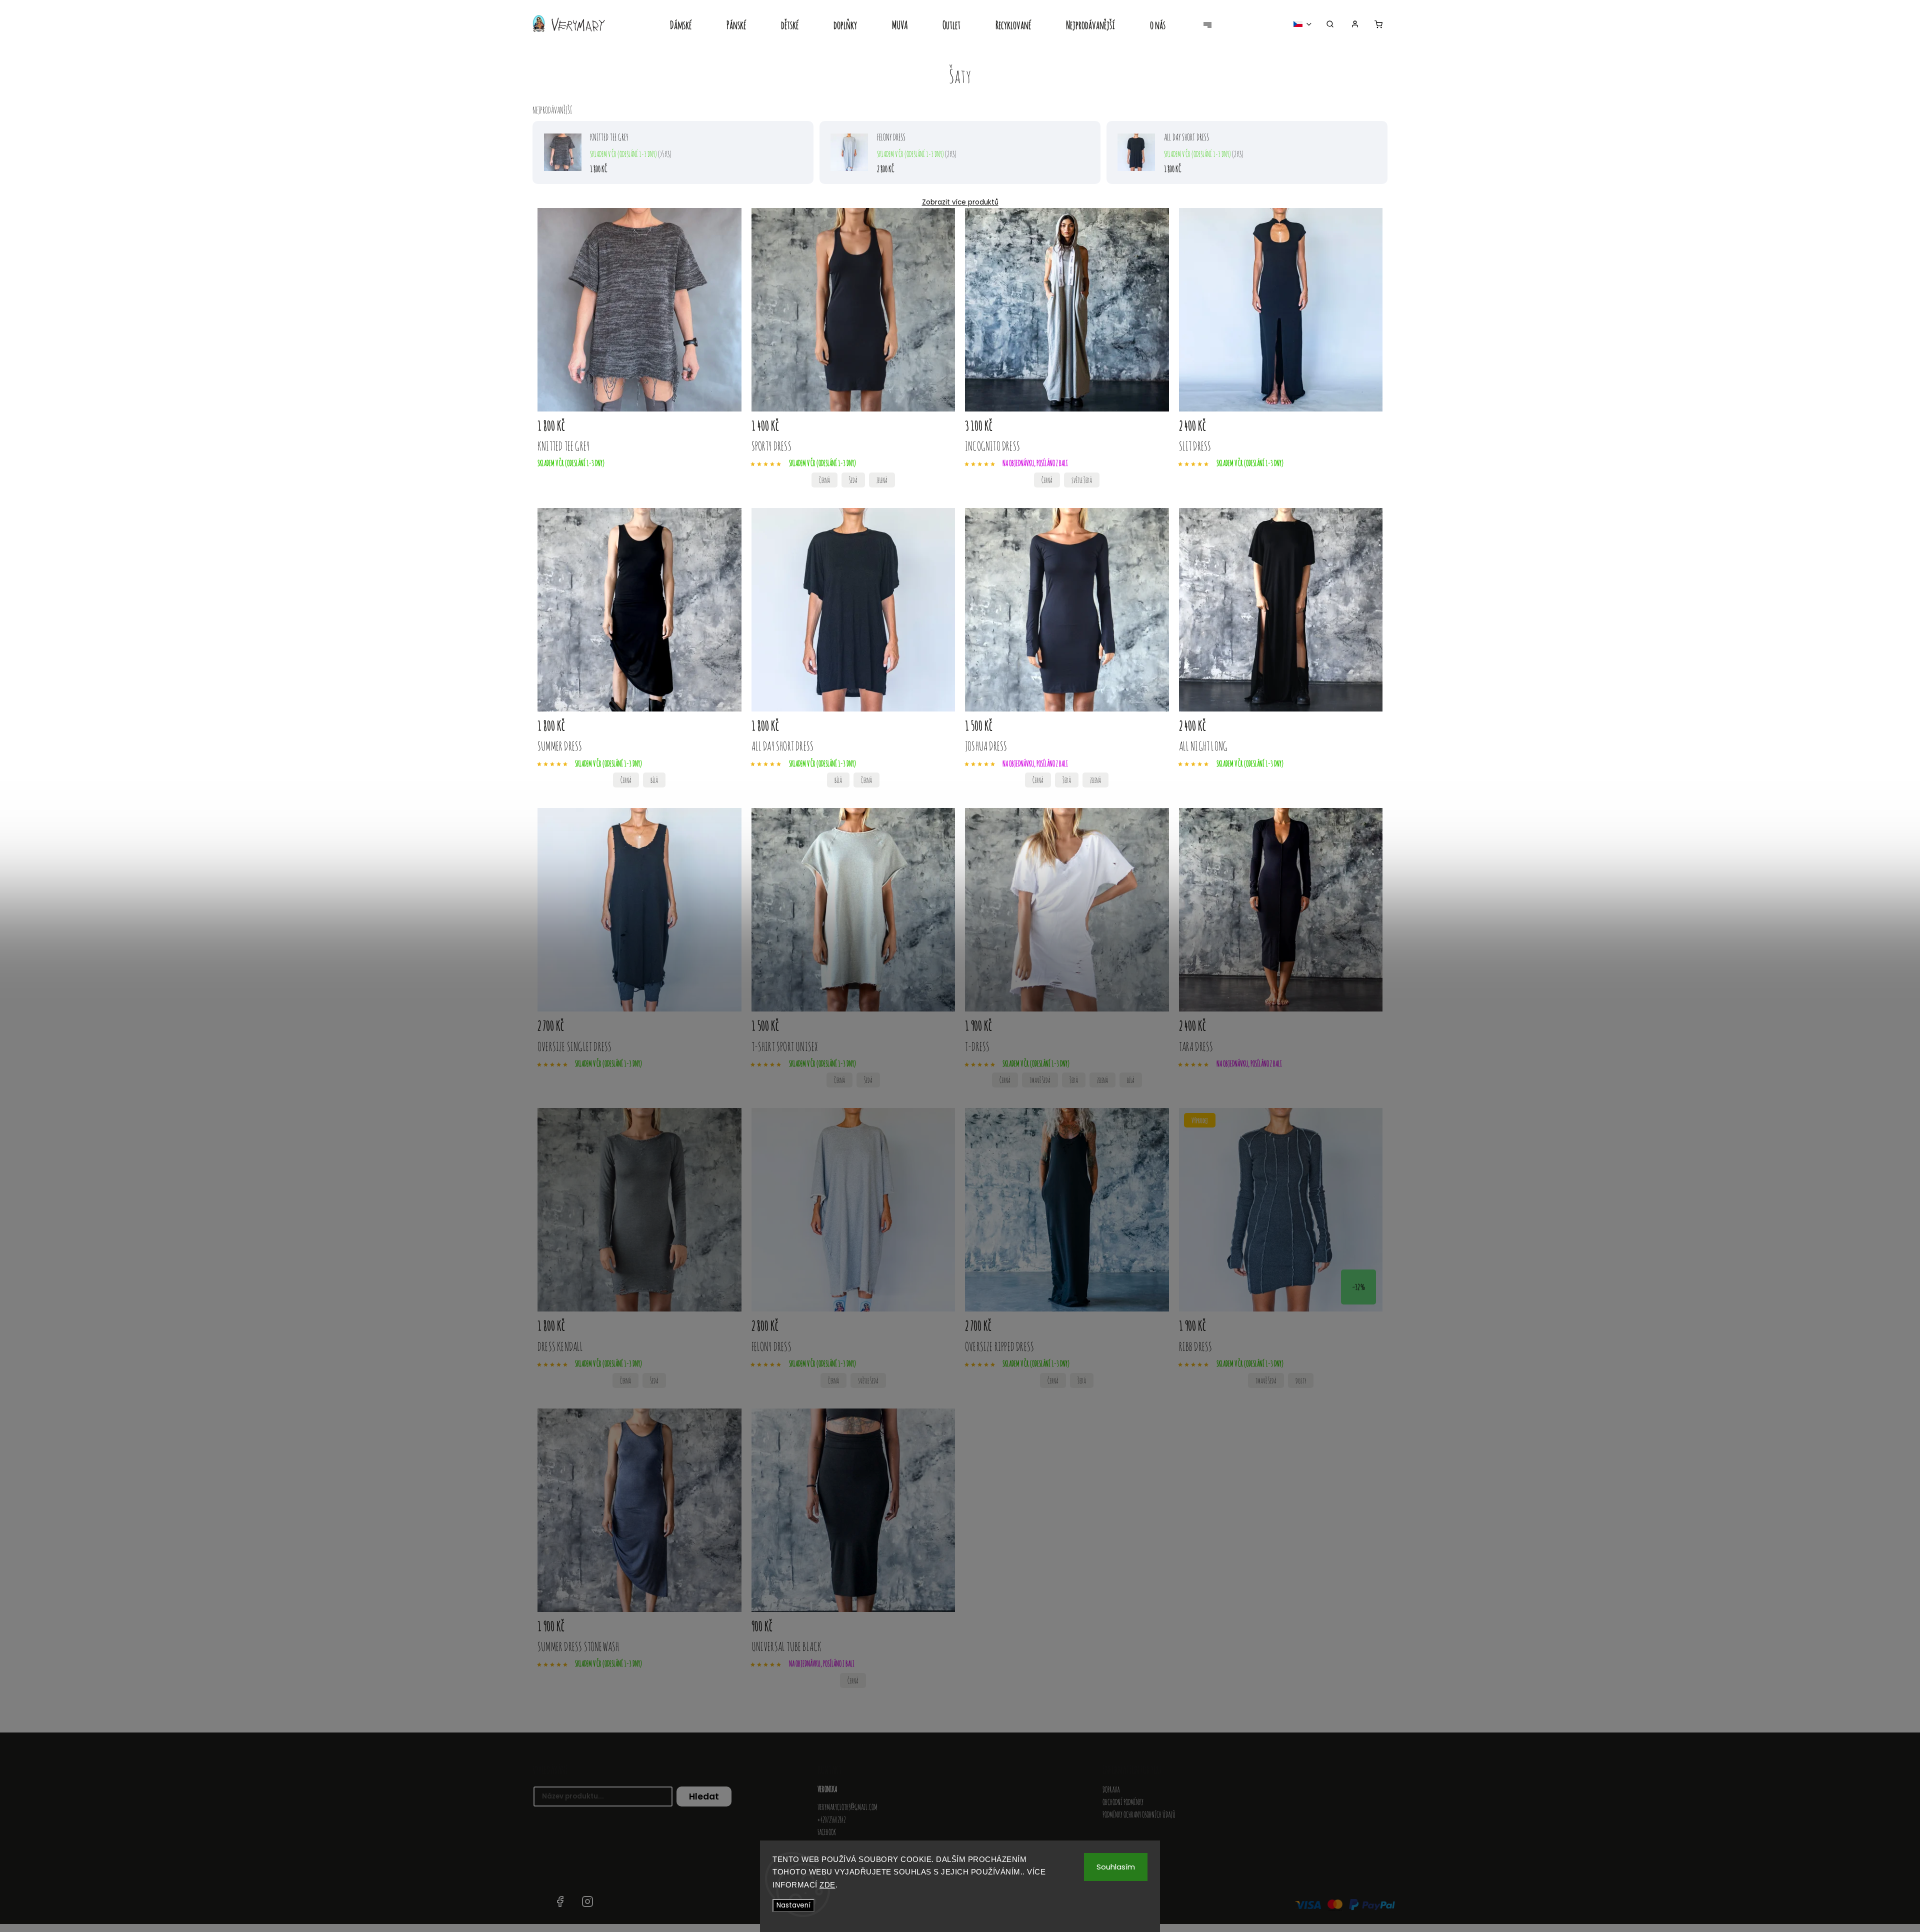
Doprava (1111, 1789)
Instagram (587, 1901)
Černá (824, 480)
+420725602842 (831, 1819)
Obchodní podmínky (1123, 1802)
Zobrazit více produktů (960, 202)
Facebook (827, 1832)
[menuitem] (689, 26)
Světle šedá (1082, 480)
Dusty (1301, 1381)
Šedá (853, 480)
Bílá (654, 780)
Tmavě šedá (1040, 1080)
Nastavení (793, 1905)
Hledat (704, 1796)
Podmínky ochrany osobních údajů (1139, 1814)
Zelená (882, 480)
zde (827, 1885)
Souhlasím (1116, 1867)
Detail (721, 427)
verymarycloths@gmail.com (847, 1807)
